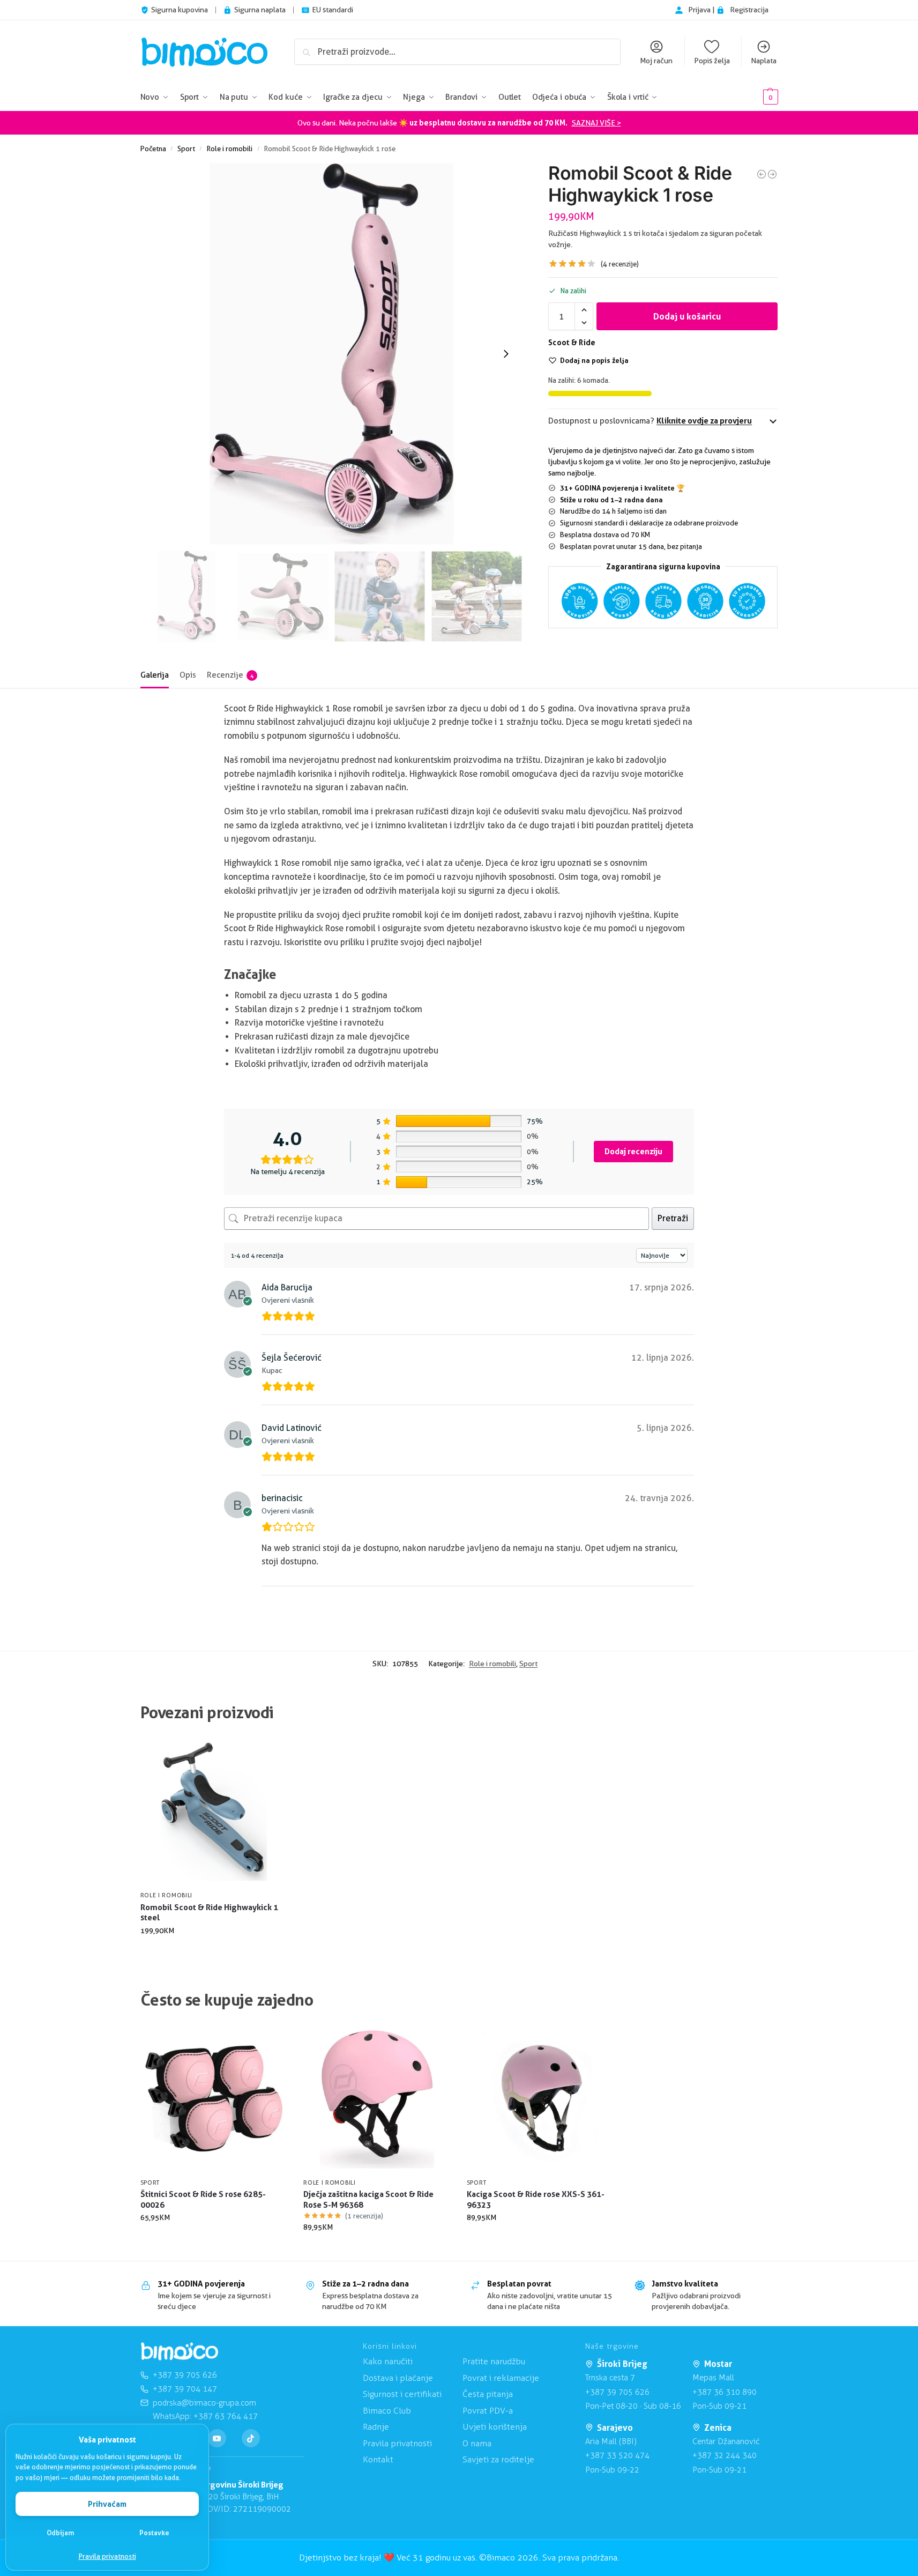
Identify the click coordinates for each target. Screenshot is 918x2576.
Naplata (764, 61)
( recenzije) (620, 264)
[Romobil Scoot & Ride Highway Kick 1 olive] (772, 174)
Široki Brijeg (622, 2364)
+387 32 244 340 (725, 2455)
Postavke (154, 2533)
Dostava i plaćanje (398, 2378)
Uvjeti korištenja (495, 2427)
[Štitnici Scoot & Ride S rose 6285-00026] (214, 2099)
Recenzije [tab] (230, 675)
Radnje (376, 2427)
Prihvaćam (107, 2504)
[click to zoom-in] (332, 354)
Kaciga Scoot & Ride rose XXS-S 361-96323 (536, 2199)
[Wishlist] (271, 1754)
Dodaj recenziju (633, 1151)
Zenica (718, 2427)
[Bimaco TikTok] (251, 2438)
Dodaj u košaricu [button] (214, 1953)
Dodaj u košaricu (687, 316)
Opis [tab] (188, 675)
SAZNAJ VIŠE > (596, 123)
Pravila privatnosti (107, 2556)
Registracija (749, 10)
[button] (754, 97)
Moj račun (656, 61)
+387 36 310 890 (725, 2392)
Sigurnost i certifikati (402, 2394)
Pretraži (673, 1218)
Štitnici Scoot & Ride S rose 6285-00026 (203, 2199)
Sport (186, 149)
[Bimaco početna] (180, 2351)
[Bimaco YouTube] (217, 2438)
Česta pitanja (488, 2394)
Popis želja (712, 61)
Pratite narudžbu (494, 2361)
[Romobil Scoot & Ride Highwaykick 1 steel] (762, 174)
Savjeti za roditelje (498, 2459)
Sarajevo (615, 2427)
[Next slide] (506, 354)
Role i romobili (229, 149)
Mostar (718, 2364)
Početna (153, 149)
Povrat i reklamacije (501, 2378)
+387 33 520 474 (617, 2455)
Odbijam (61, 2533)
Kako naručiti (388, 2361)
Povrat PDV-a (488, 2411)
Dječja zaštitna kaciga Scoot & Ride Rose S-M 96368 (368, 2199)
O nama (477, 2443)
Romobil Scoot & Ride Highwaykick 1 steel (209, 1913)
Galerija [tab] (155, 675)
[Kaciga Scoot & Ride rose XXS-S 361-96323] (540, 2099)
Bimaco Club (387, 2411)
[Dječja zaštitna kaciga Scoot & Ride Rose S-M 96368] (377, 2099)
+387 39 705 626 (617, 2392)
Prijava (700, 10)
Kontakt (378, 2459)
